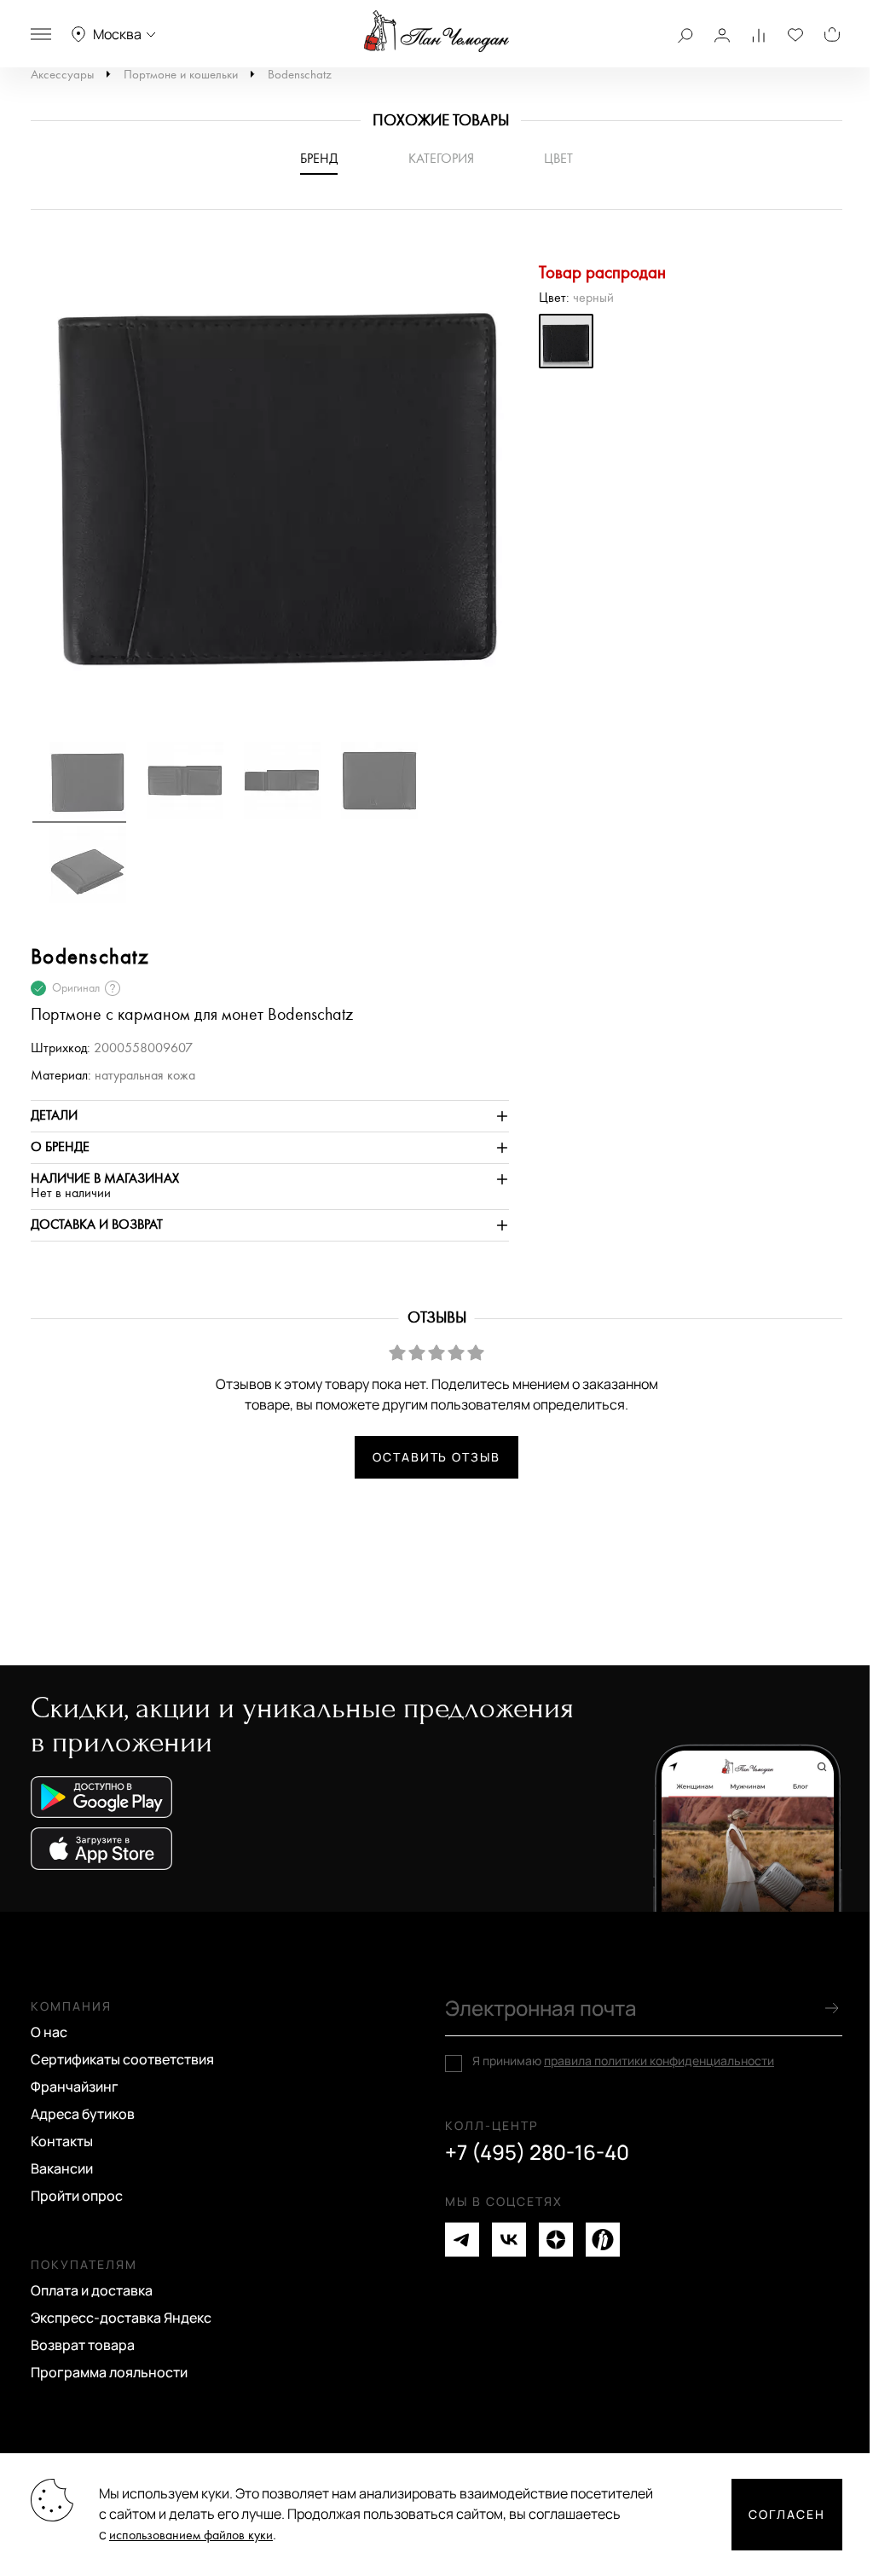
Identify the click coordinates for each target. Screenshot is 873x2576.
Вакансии (62, 2168)
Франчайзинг (75, 2087)
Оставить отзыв (436, 1457)
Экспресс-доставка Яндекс (121, 2318)
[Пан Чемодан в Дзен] (556, 2240)
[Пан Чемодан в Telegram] (462, 2240)
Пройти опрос (77, 2196)
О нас (49, 2032)
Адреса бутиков (83, 2114)
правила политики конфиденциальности (659, 2061)
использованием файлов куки (191, 2535)
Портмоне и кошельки (181, 75)
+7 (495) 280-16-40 (537, 2152)
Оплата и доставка (92, 2290)
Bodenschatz (300, 75)
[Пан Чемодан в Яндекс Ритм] (603, 2240)
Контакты (62, 2141)
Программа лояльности (109, 2372)
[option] (270, 483)
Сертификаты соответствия (122, 2059)
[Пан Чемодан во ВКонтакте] (509, 2240)
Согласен (787, 2514)
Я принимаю (623, 2061)
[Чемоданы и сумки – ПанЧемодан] (436, 32)
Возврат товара (83, 2345)
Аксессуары (62, 75)
